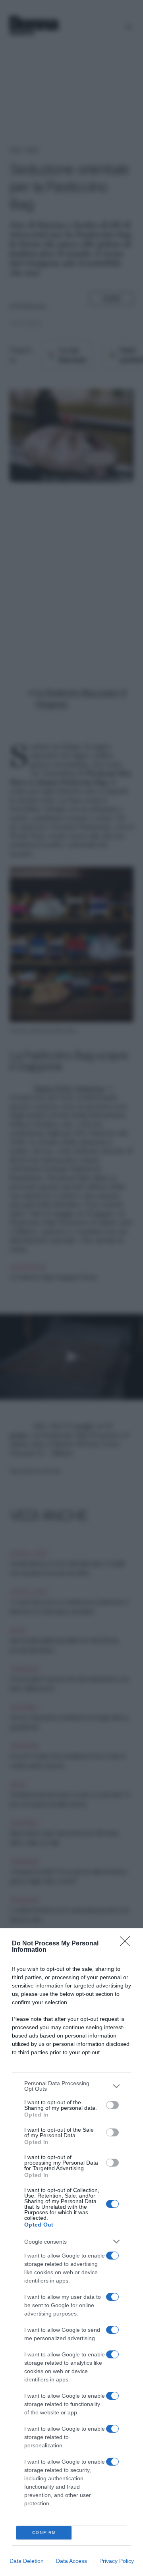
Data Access (71, 2561)
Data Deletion (27, 2561)
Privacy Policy (117, 2561)
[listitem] (71, 2086)
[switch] (112, 2105)
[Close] (128, 1944)
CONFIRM (44, 2533)
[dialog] (71, 2252)
